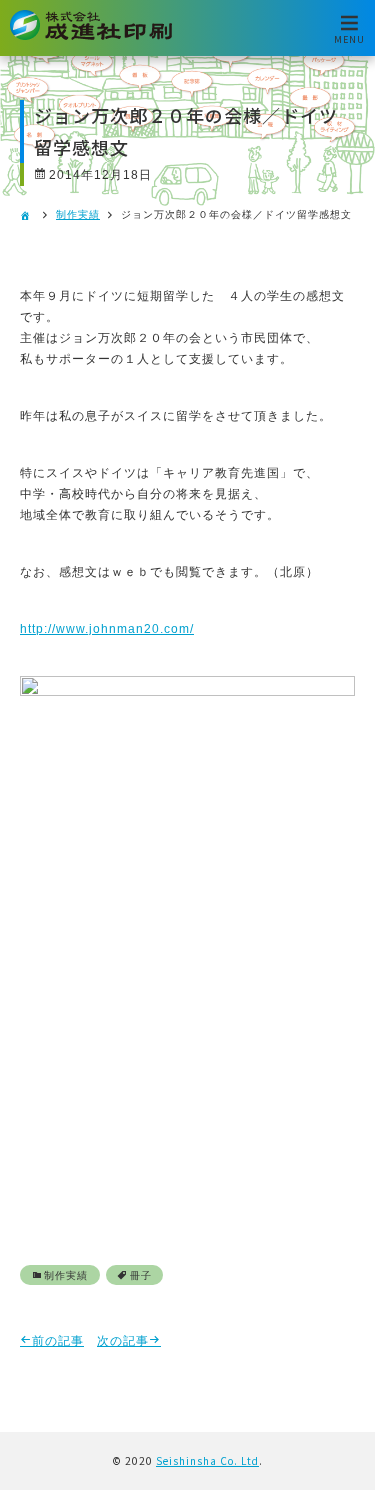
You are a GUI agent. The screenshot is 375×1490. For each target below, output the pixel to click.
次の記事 (123, 1341)
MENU (349, 38)
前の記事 (58, 1341)
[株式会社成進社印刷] (91, 36)
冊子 (141, 1275)
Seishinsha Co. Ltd (207, 1460)
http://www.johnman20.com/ (107, 629)
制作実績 (78, 214)
